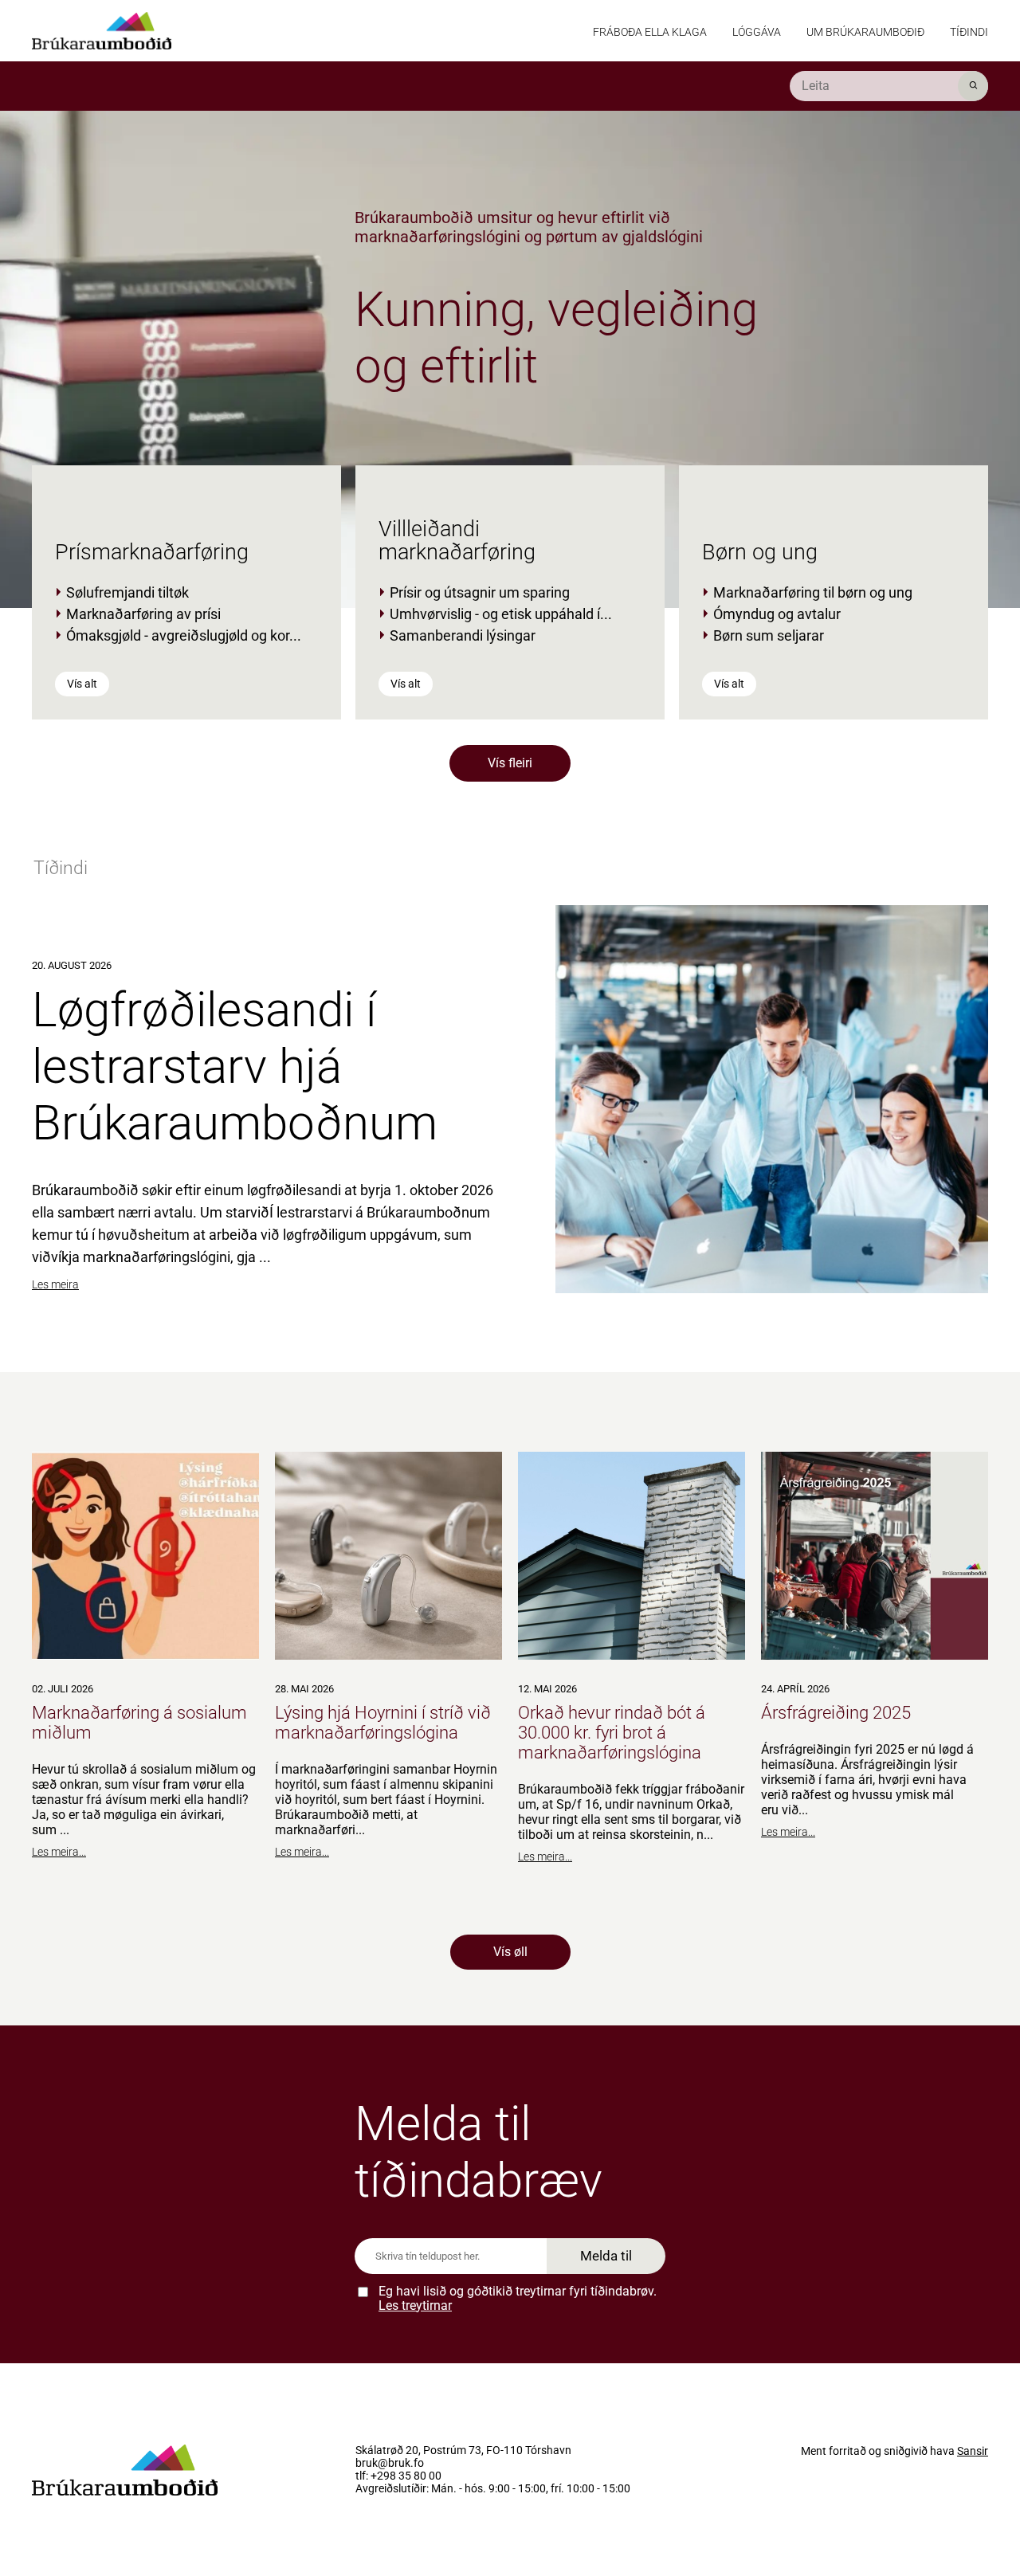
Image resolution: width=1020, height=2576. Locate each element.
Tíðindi (969, 32)
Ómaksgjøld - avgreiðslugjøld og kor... (184, 635)
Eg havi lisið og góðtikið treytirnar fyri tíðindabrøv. (518, 2298)
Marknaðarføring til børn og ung (813, 592)
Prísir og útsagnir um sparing (480, 592)
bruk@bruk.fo (390, 2464)
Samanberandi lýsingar (463, 635)
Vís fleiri (510, 763)
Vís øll (510, 1952)
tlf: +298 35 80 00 (398, 2476)
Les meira (55, 1284)
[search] (889, 86)
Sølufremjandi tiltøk (127, 592)
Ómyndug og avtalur (777, 614)
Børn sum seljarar (769, 635)
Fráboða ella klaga (650, 32)
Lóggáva (757, 32)
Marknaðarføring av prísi (143, 614)
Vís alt (82, 684)
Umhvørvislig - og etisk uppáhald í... (501, 614)
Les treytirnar (415, 2305)
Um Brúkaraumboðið (865, 32)
